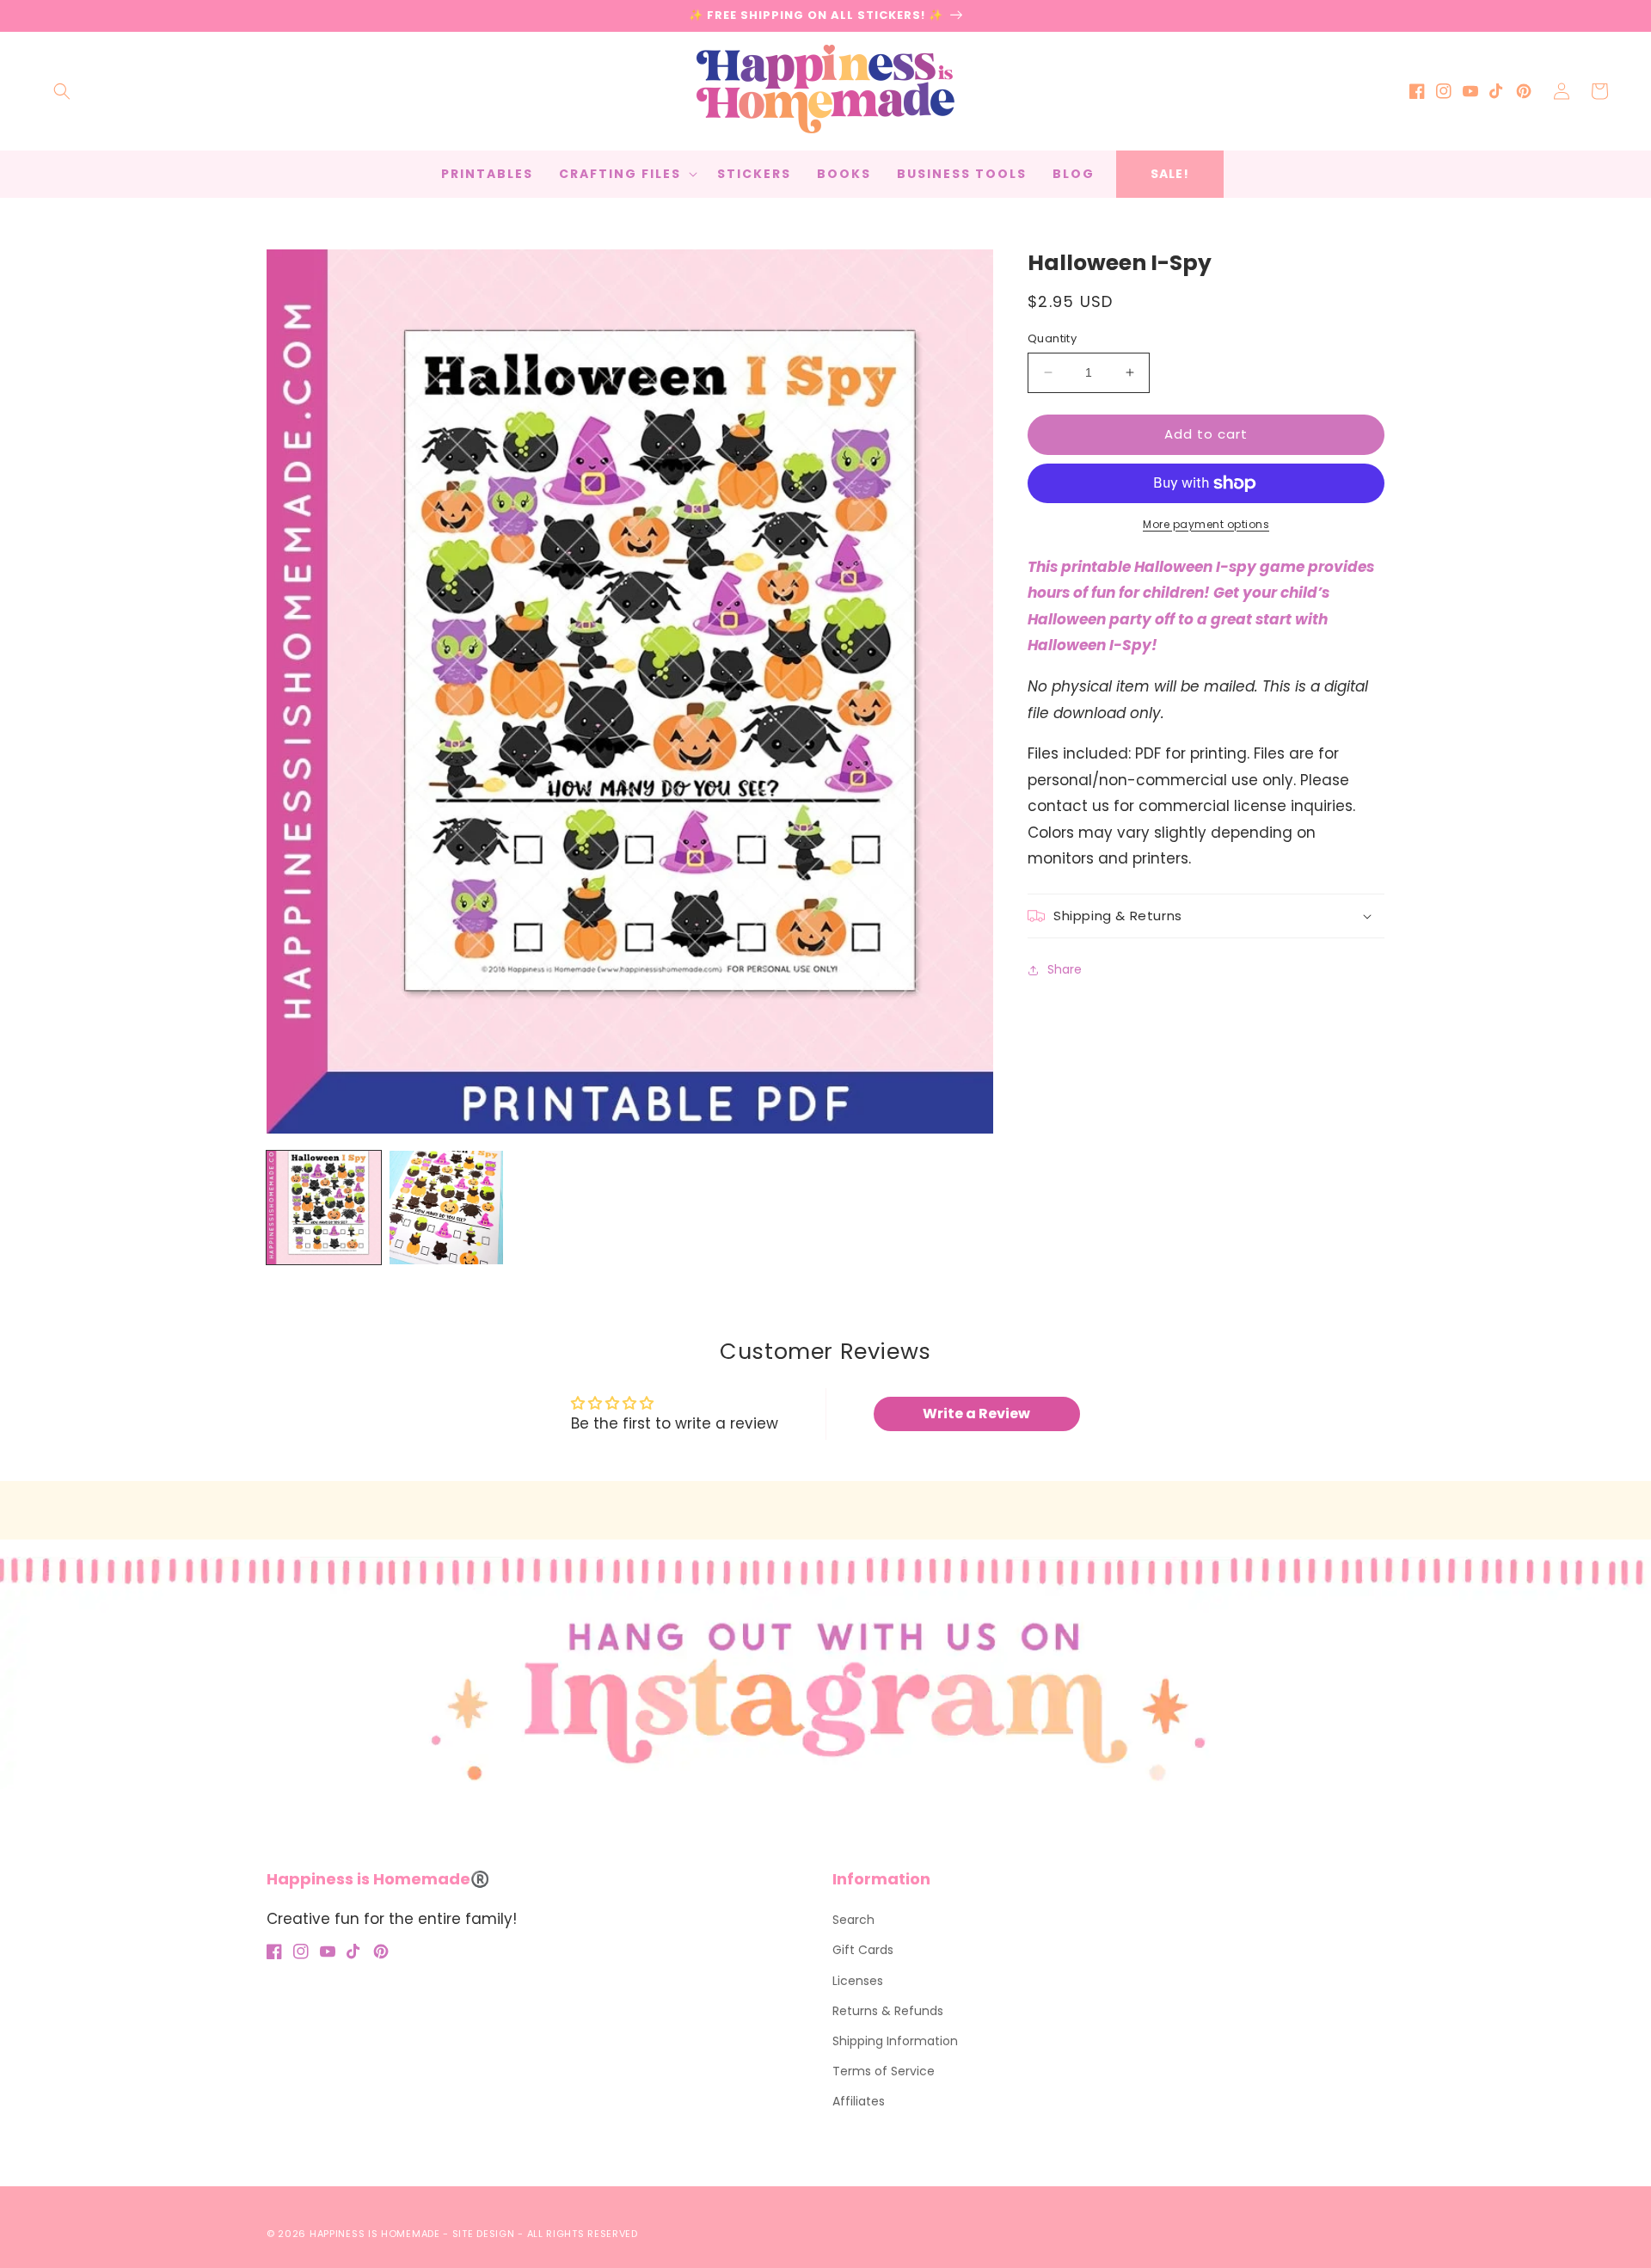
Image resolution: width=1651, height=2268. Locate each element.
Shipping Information (895, 2041)
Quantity (1052, 338)
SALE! (1170, 174)
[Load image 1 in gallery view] (324, 1208)
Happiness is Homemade (375, 2234)
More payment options (1206, 524)
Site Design (484, 2234)
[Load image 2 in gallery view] (447, 1208)
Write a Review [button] (976, 1414)
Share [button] (1065, 970)
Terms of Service (884, 2071)
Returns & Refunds (888, 2011)
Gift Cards (863, 1950)
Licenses (858, 1981)
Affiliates (859, 2101)
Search (853, 1920)
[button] (62, 91)
